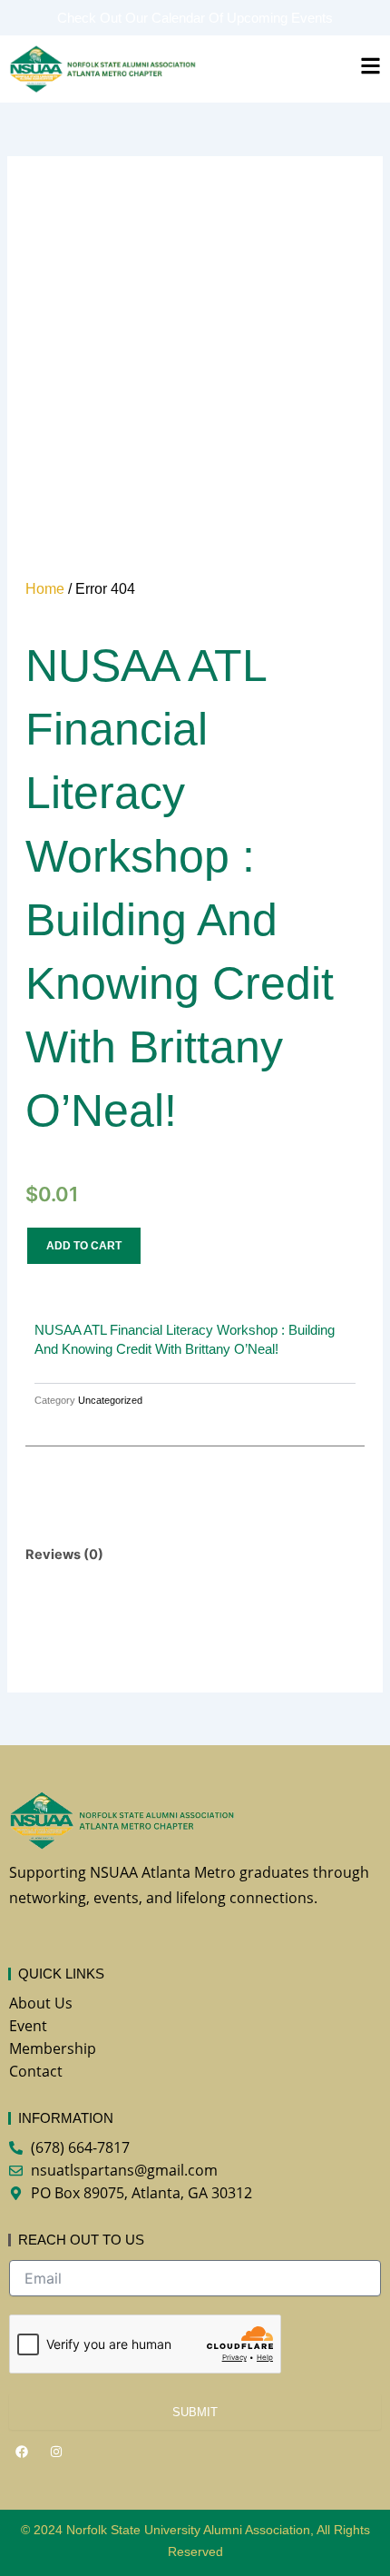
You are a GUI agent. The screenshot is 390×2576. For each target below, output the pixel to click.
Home (45, 589)
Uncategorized (110, 1400)
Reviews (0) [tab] (64, 1554)
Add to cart (84, 1246)
